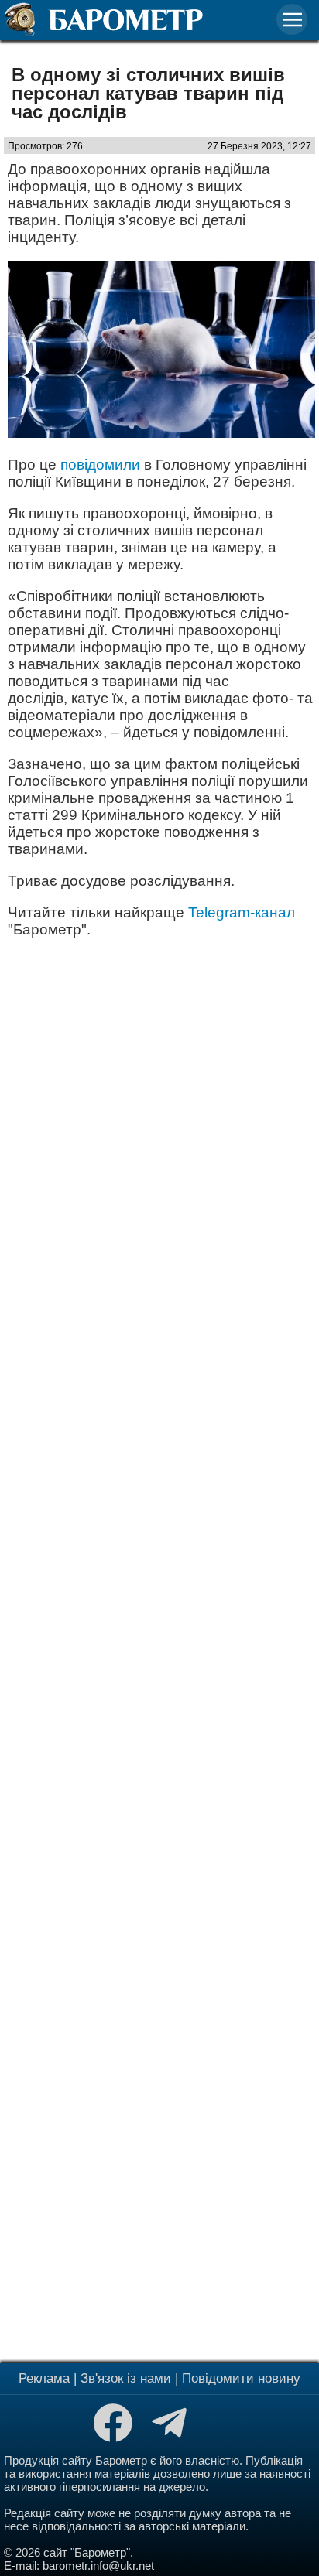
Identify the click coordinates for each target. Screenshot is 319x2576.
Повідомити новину (241, 2378)
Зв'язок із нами (126, 2378)
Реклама (44, 2378)
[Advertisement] (159, 1648)
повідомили (100, 465)
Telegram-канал (242, 912)
